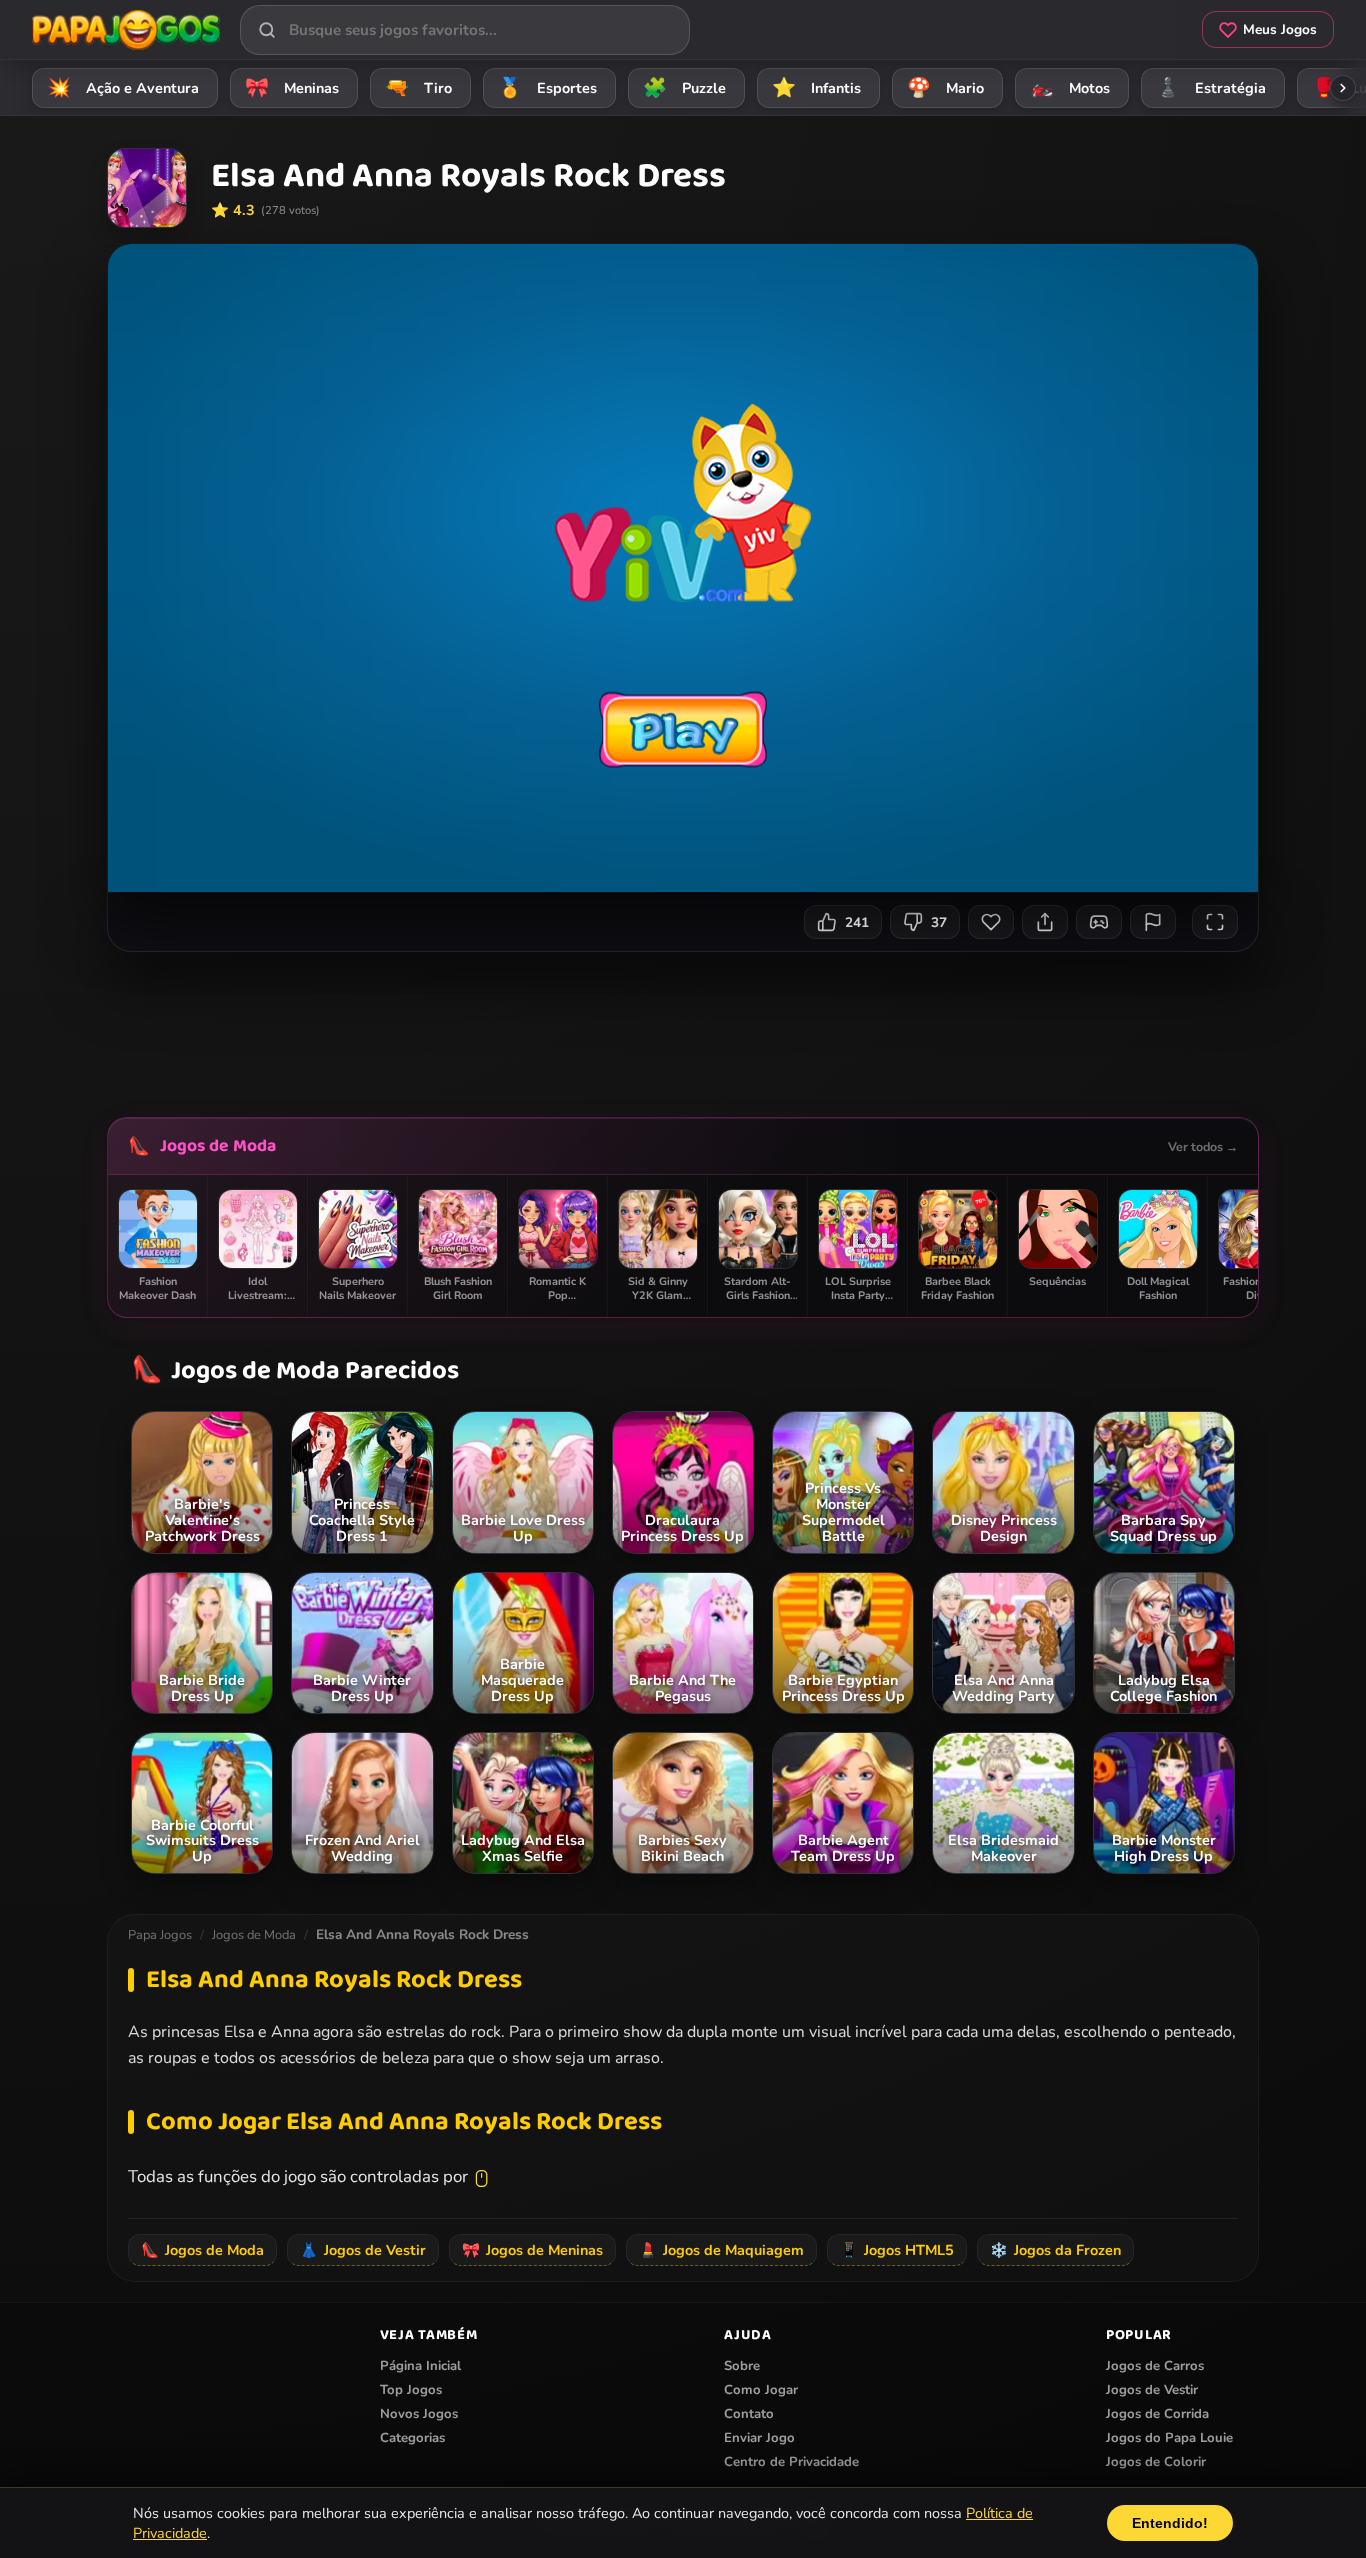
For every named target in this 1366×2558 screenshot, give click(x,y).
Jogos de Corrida (1157, 2414)
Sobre (742, 2366)
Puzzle (685, 88)
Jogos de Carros (1155, 2366)
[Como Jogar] (1099, 922)
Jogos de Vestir (363, 2250)
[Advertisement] (683, 1027)
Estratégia (1211, 88)
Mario (946, 88)
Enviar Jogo (759, 2438)
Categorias (412, 2438)
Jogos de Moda (218, 1146)
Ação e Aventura (123, 88)
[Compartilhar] (1045, 922)
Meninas (292, 88)
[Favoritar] (991, 922)
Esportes (548, 88)
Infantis (817, 88)
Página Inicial (420, 2366)
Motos (1070, 88)
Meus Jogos (1280, 29)
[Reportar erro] (1153, 922)
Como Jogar (761, 2390)
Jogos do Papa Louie (1169, 2438)
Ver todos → (1203, 1146)
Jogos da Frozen (1055, 2250)
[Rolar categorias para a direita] (1343, 88)
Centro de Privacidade (791, 2462)
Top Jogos (411, 2390)
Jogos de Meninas (532, 2250)
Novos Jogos (419, 2414)
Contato (749, 2414)
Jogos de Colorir (1156, 2462)
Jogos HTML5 (897, 2250)
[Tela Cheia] (1215, 922)
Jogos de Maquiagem (721, 2250)
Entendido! (1170, 2523)
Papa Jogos (160, 1935)
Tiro (419, 88)
